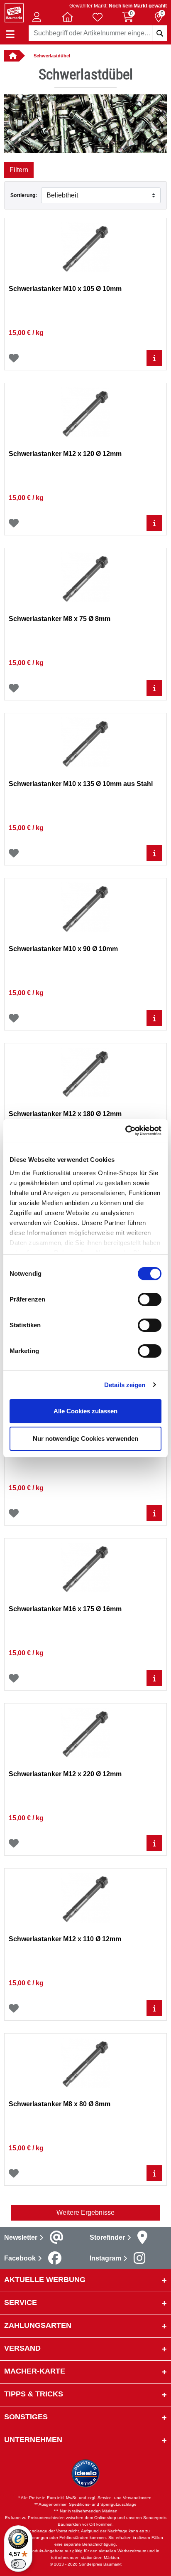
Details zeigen (125, 1385)
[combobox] (98, 33)
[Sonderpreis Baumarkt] (14, 12)
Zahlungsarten (38, 2325)
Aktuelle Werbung (45, 2280)
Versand (22, 2348)
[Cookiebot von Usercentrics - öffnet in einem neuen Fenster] (125, 1131)
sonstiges (26, 2417)
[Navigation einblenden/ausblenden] (10, 34)
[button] (37, 17)
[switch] (150, 1299)
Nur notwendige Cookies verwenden (85, 1438)
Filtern (19, 170)
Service (21, 2302)
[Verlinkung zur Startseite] (12, 56)
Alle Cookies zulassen (85, 1411)
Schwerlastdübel (52, 56)
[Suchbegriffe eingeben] (159, 33)
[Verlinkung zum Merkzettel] (98, 17)
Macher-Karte (35, 2371)
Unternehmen (33, 2440)
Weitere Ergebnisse (85, 2212)
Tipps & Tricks (34, 2394)
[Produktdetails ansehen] (154, 358)
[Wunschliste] (14, 358)
